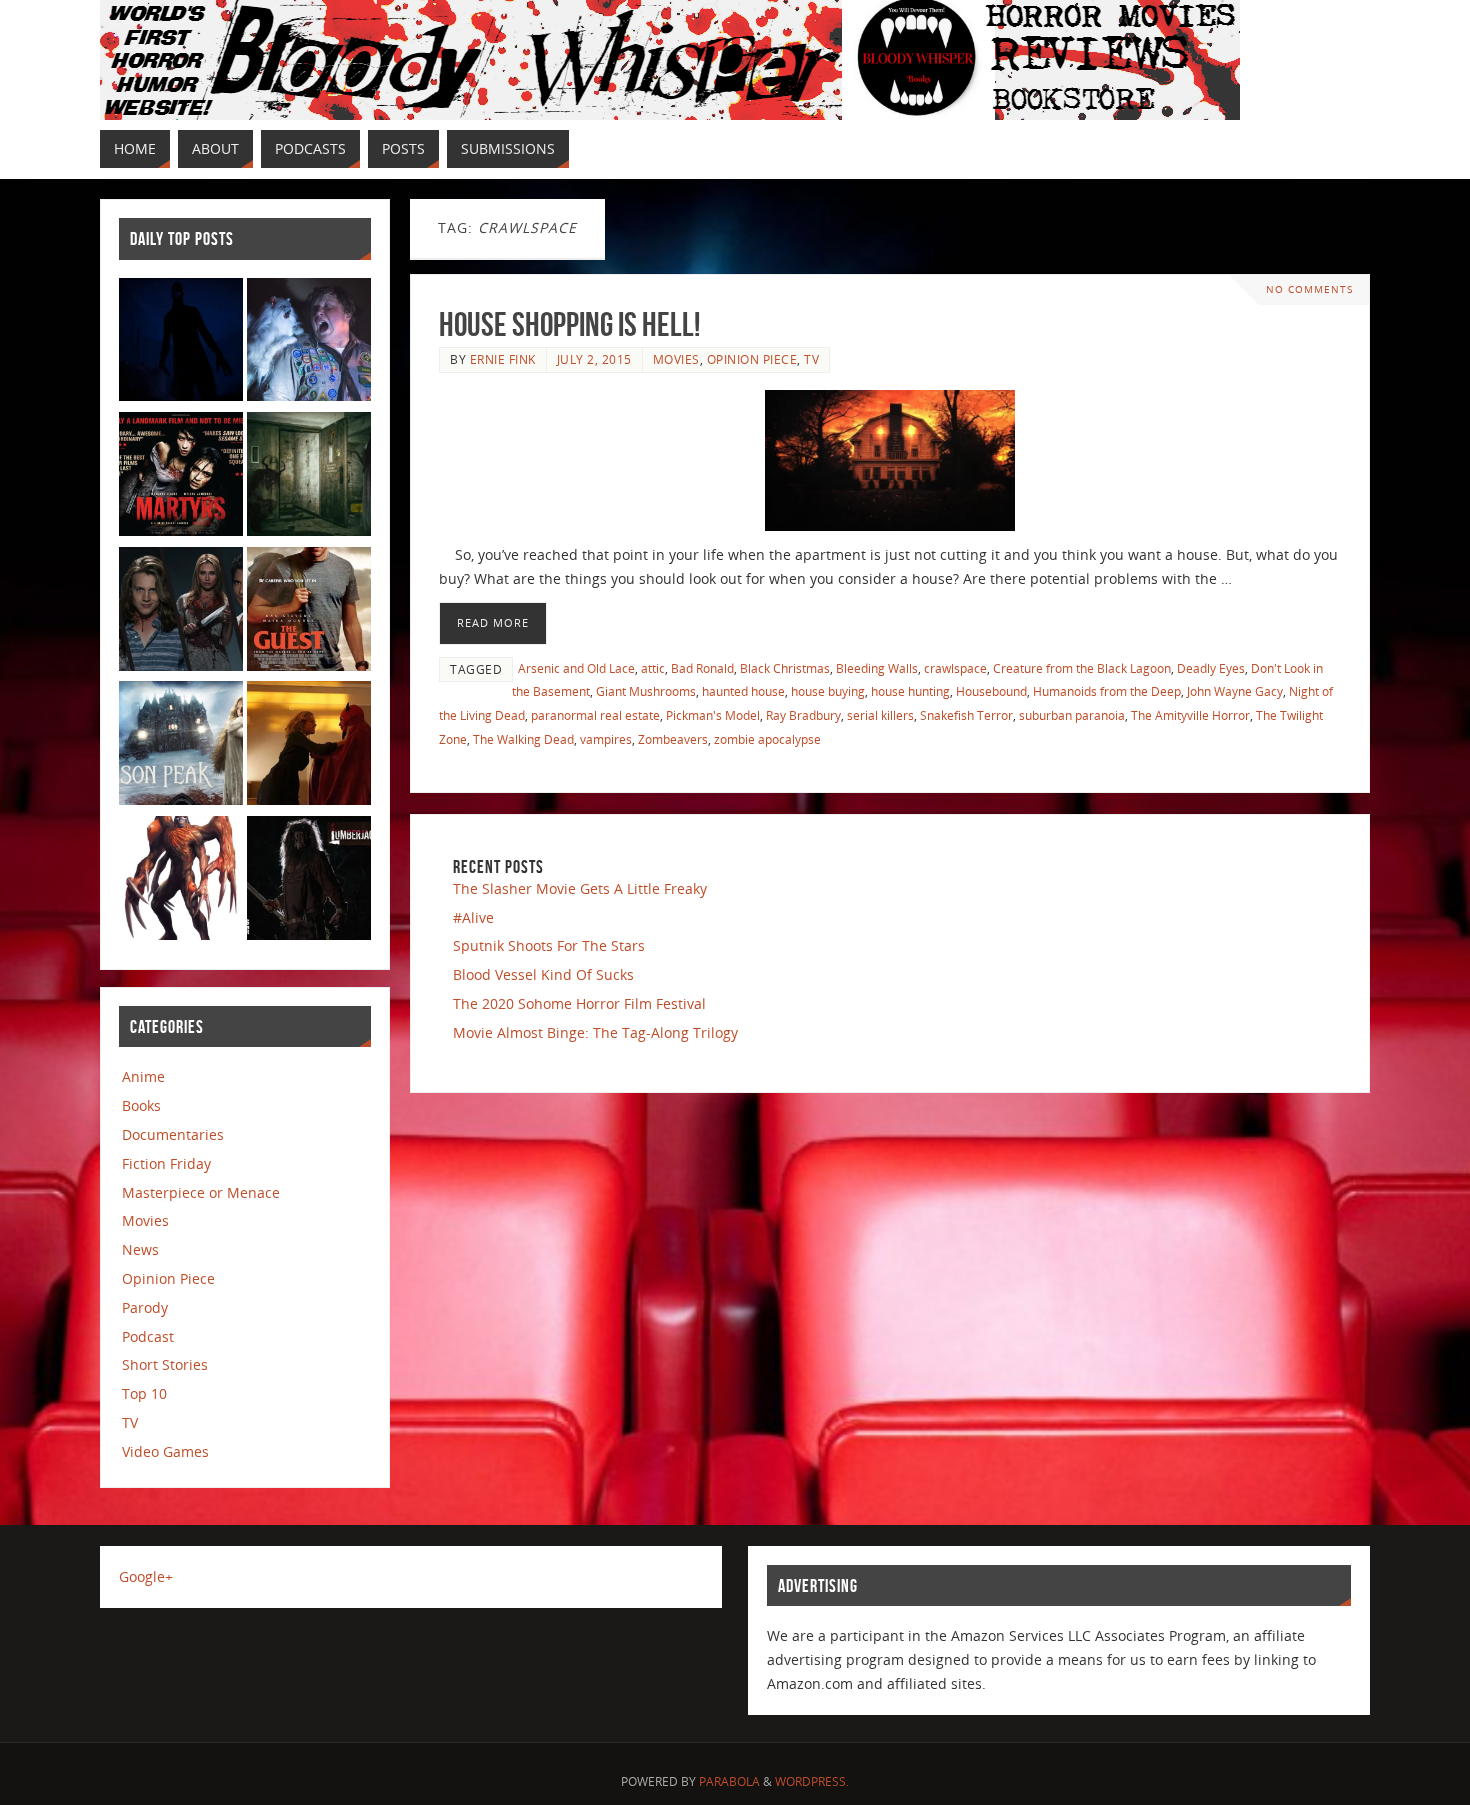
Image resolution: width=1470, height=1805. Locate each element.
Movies (676, 359)
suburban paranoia (1072, 715)
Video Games (165, 1451)
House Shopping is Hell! (569, 324)
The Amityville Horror (1190, 715)
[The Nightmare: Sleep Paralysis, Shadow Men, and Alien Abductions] (181, 343)
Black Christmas (785, 668)
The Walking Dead (523, 739)
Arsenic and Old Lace (576, 668)
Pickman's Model (713, 715)
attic (653, 668)
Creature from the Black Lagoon (1082, 668)
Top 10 (144, 1393)
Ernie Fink (503, 359)
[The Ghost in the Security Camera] (309, 477)
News (140, 1249)
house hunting (910, 691)
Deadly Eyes (1211, 668)
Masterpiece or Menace (201, 1192)
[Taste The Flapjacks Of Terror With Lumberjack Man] (309, 881)
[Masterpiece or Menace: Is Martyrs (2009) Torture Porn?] (181, 477)
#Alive (473, 917)
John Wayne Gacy (1235, 691)
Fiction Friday (166, 1163)
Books (141, 1105)
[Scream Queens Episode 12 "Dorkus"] (309, 746)
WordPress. (812, 1781)
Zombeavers (673, 739)
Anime (143, 1076)
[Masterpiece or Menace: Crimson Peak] (181, 746)
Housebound (991, 691)
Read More (493, 622)
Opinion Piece (752, 359)
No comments (1309, 289)
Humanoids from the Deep (1107, 691)
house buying (828, 691)
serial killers (880, 715)
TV (811, 359)
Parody (145, 1307)
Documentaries (173, 1134)
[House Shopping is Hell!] (890, 460)
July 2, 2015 (594, 359)
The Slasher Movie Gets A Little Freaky (580, 888)
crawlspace (955, 668)
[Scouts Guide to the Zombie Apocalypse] (309, 343)
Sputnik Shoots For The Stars (549, 945)
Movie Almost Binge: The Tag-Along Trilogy (595, 1032)
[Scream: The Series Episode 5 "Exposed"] (181, 612)
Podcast (148, 1336)
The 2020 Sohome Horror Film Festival (579, 1003)
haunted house (743, 691)
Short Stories (165, 1364)
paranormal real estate (595, 715)
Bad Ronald (702, 668)
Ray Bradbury (803, 715)
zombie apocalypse (767, 739)
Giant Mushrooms (646, 691)
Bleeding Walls (877, 668)
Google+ (146, 1576)
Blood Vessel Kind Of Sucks (543, 974)
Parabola (729, 1781)
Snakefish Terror (966, 715)
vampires (606, 739)
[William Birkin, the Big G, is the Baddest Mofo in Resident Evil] (181, 881)
